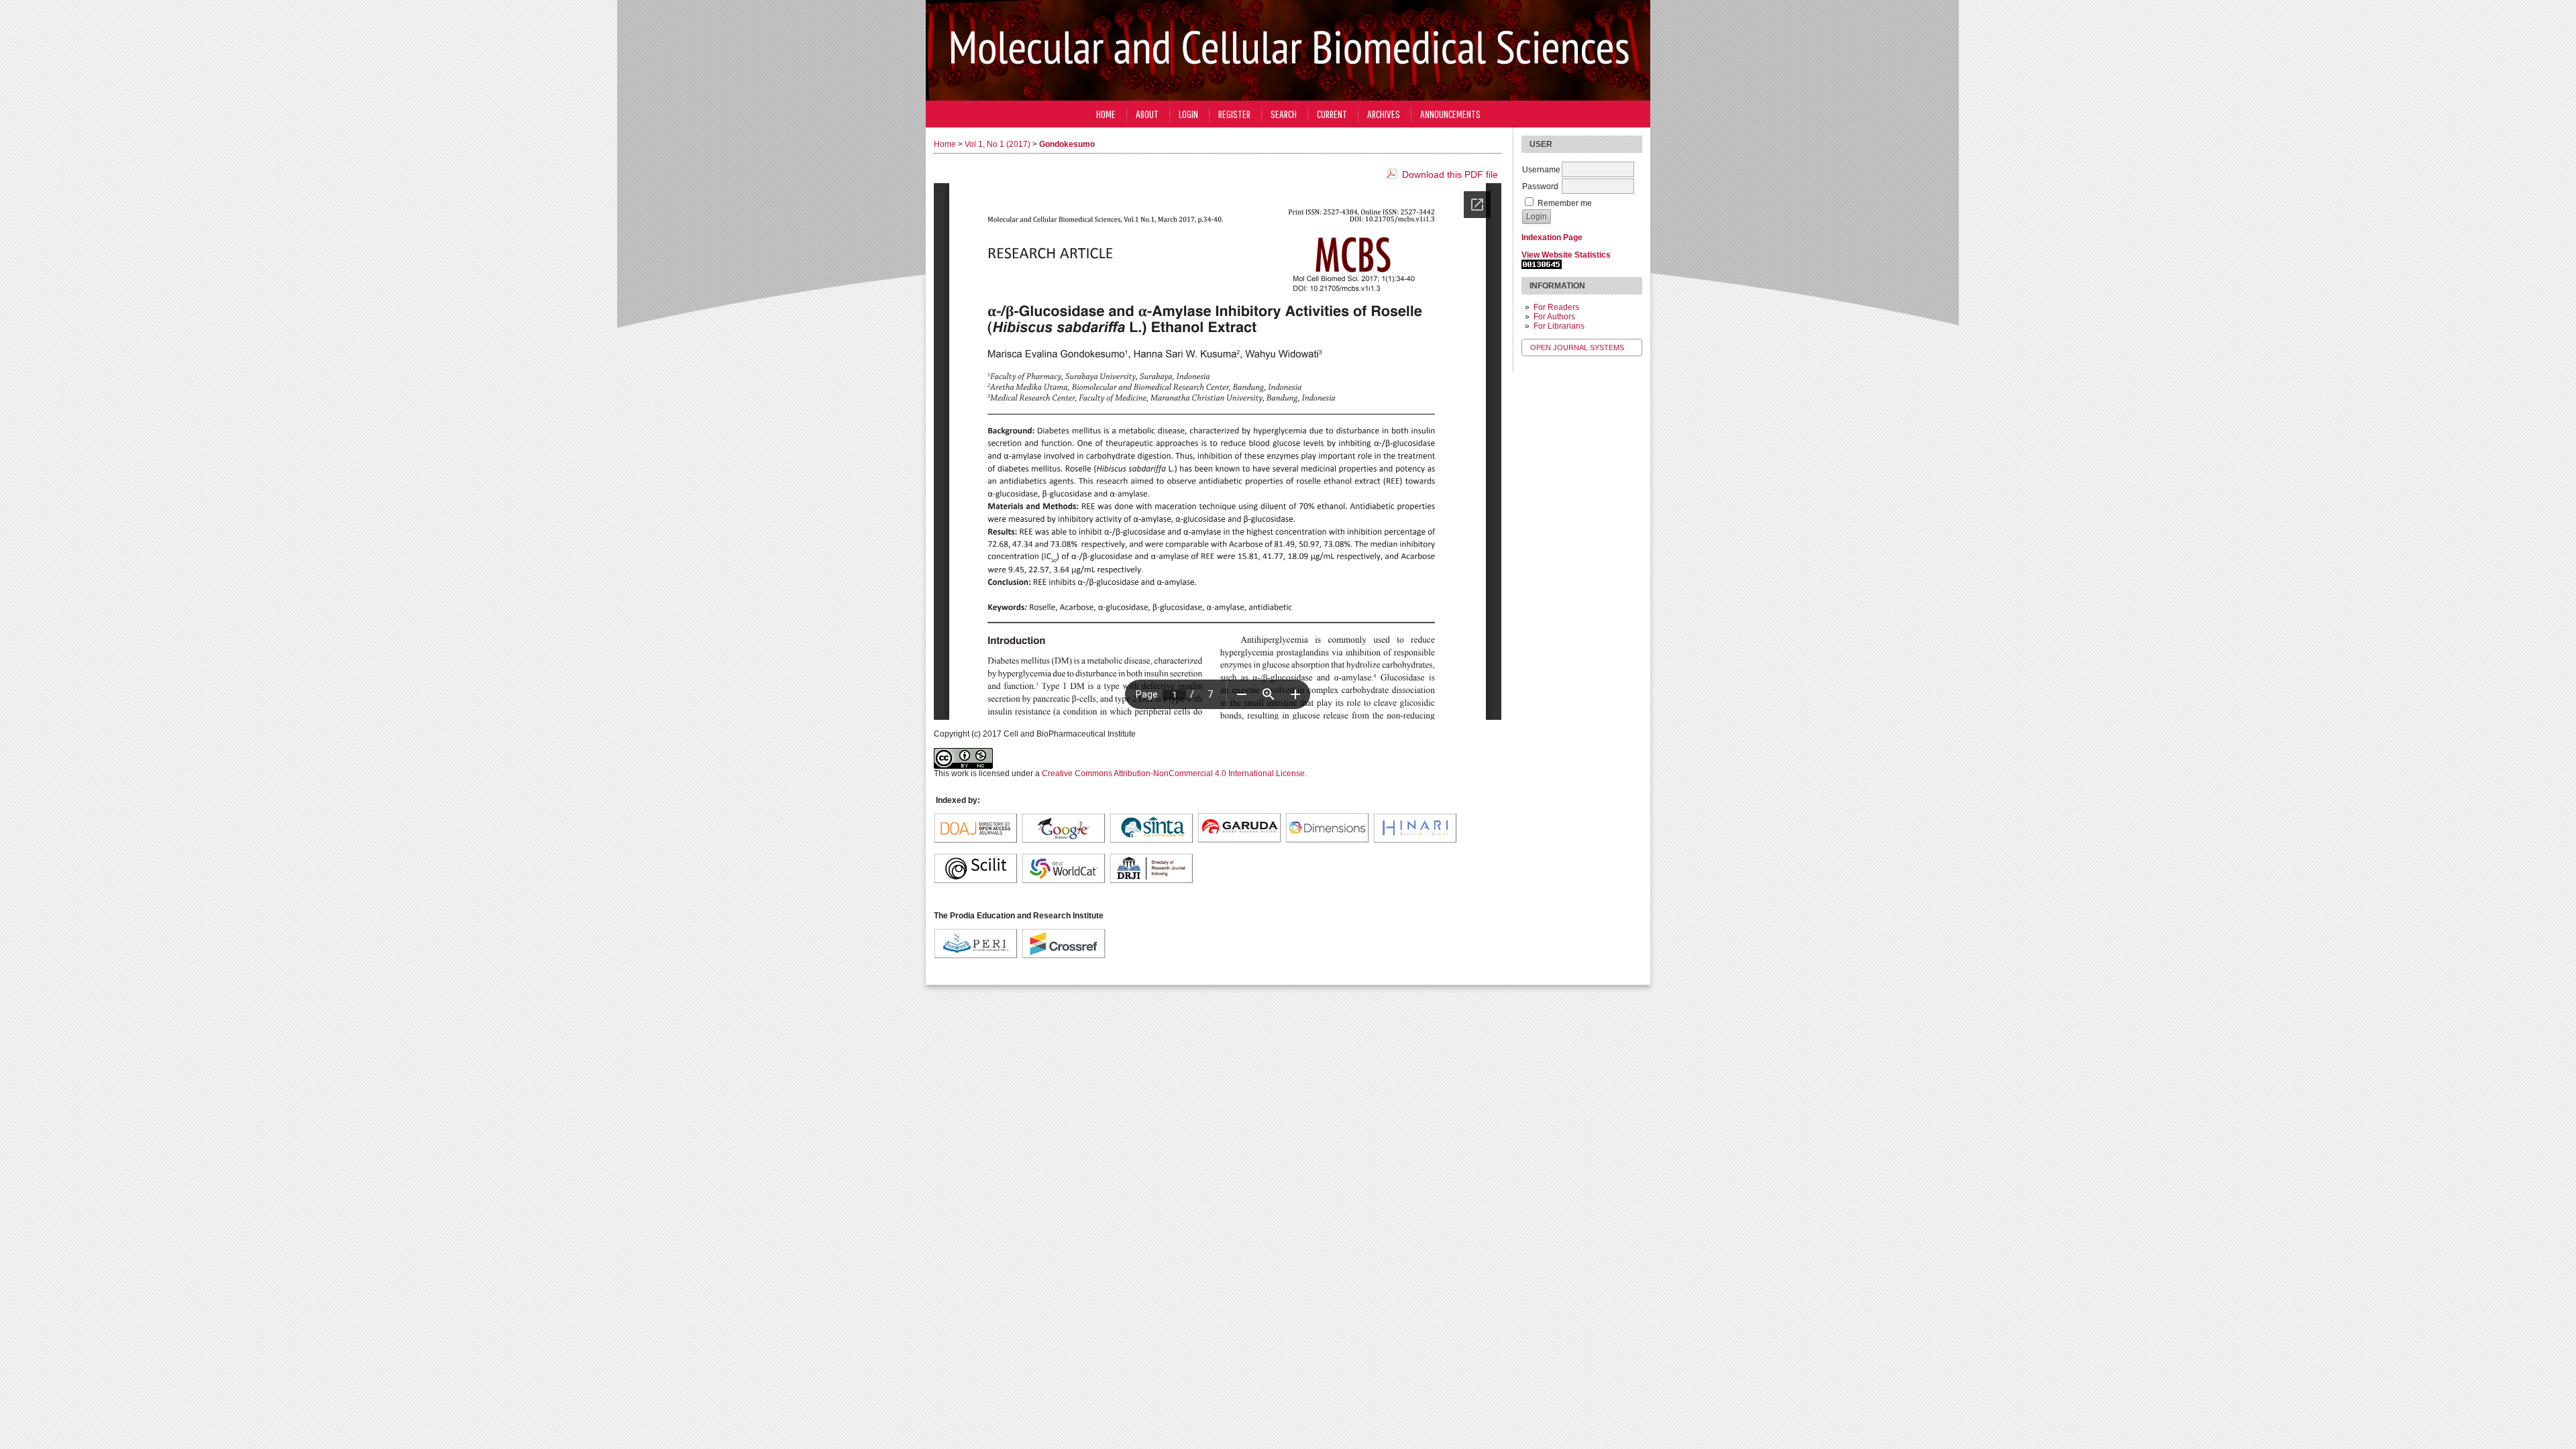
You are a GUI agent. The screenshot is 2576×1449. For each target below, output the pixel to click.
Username (1541, 170)
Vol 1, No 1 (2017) (998, 144)
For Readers (1556, 307)
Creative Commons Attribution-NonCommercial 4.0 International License (1173, 773)
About (1147, 114)
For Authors (1554, 317)
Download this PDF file (1450, 174)
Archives (1384, 114)
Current (1332, 114)
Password (1540, 186)
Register (1234, 114)
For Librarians (1559, 326)
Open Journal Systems (1577, 347)
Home (1106, 114)
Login (1188, 114)
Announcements (1450, 114)
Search (1284, 114)
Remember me (1565, 203)
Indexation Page (1552, 237)
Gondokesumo (1067, 144)
